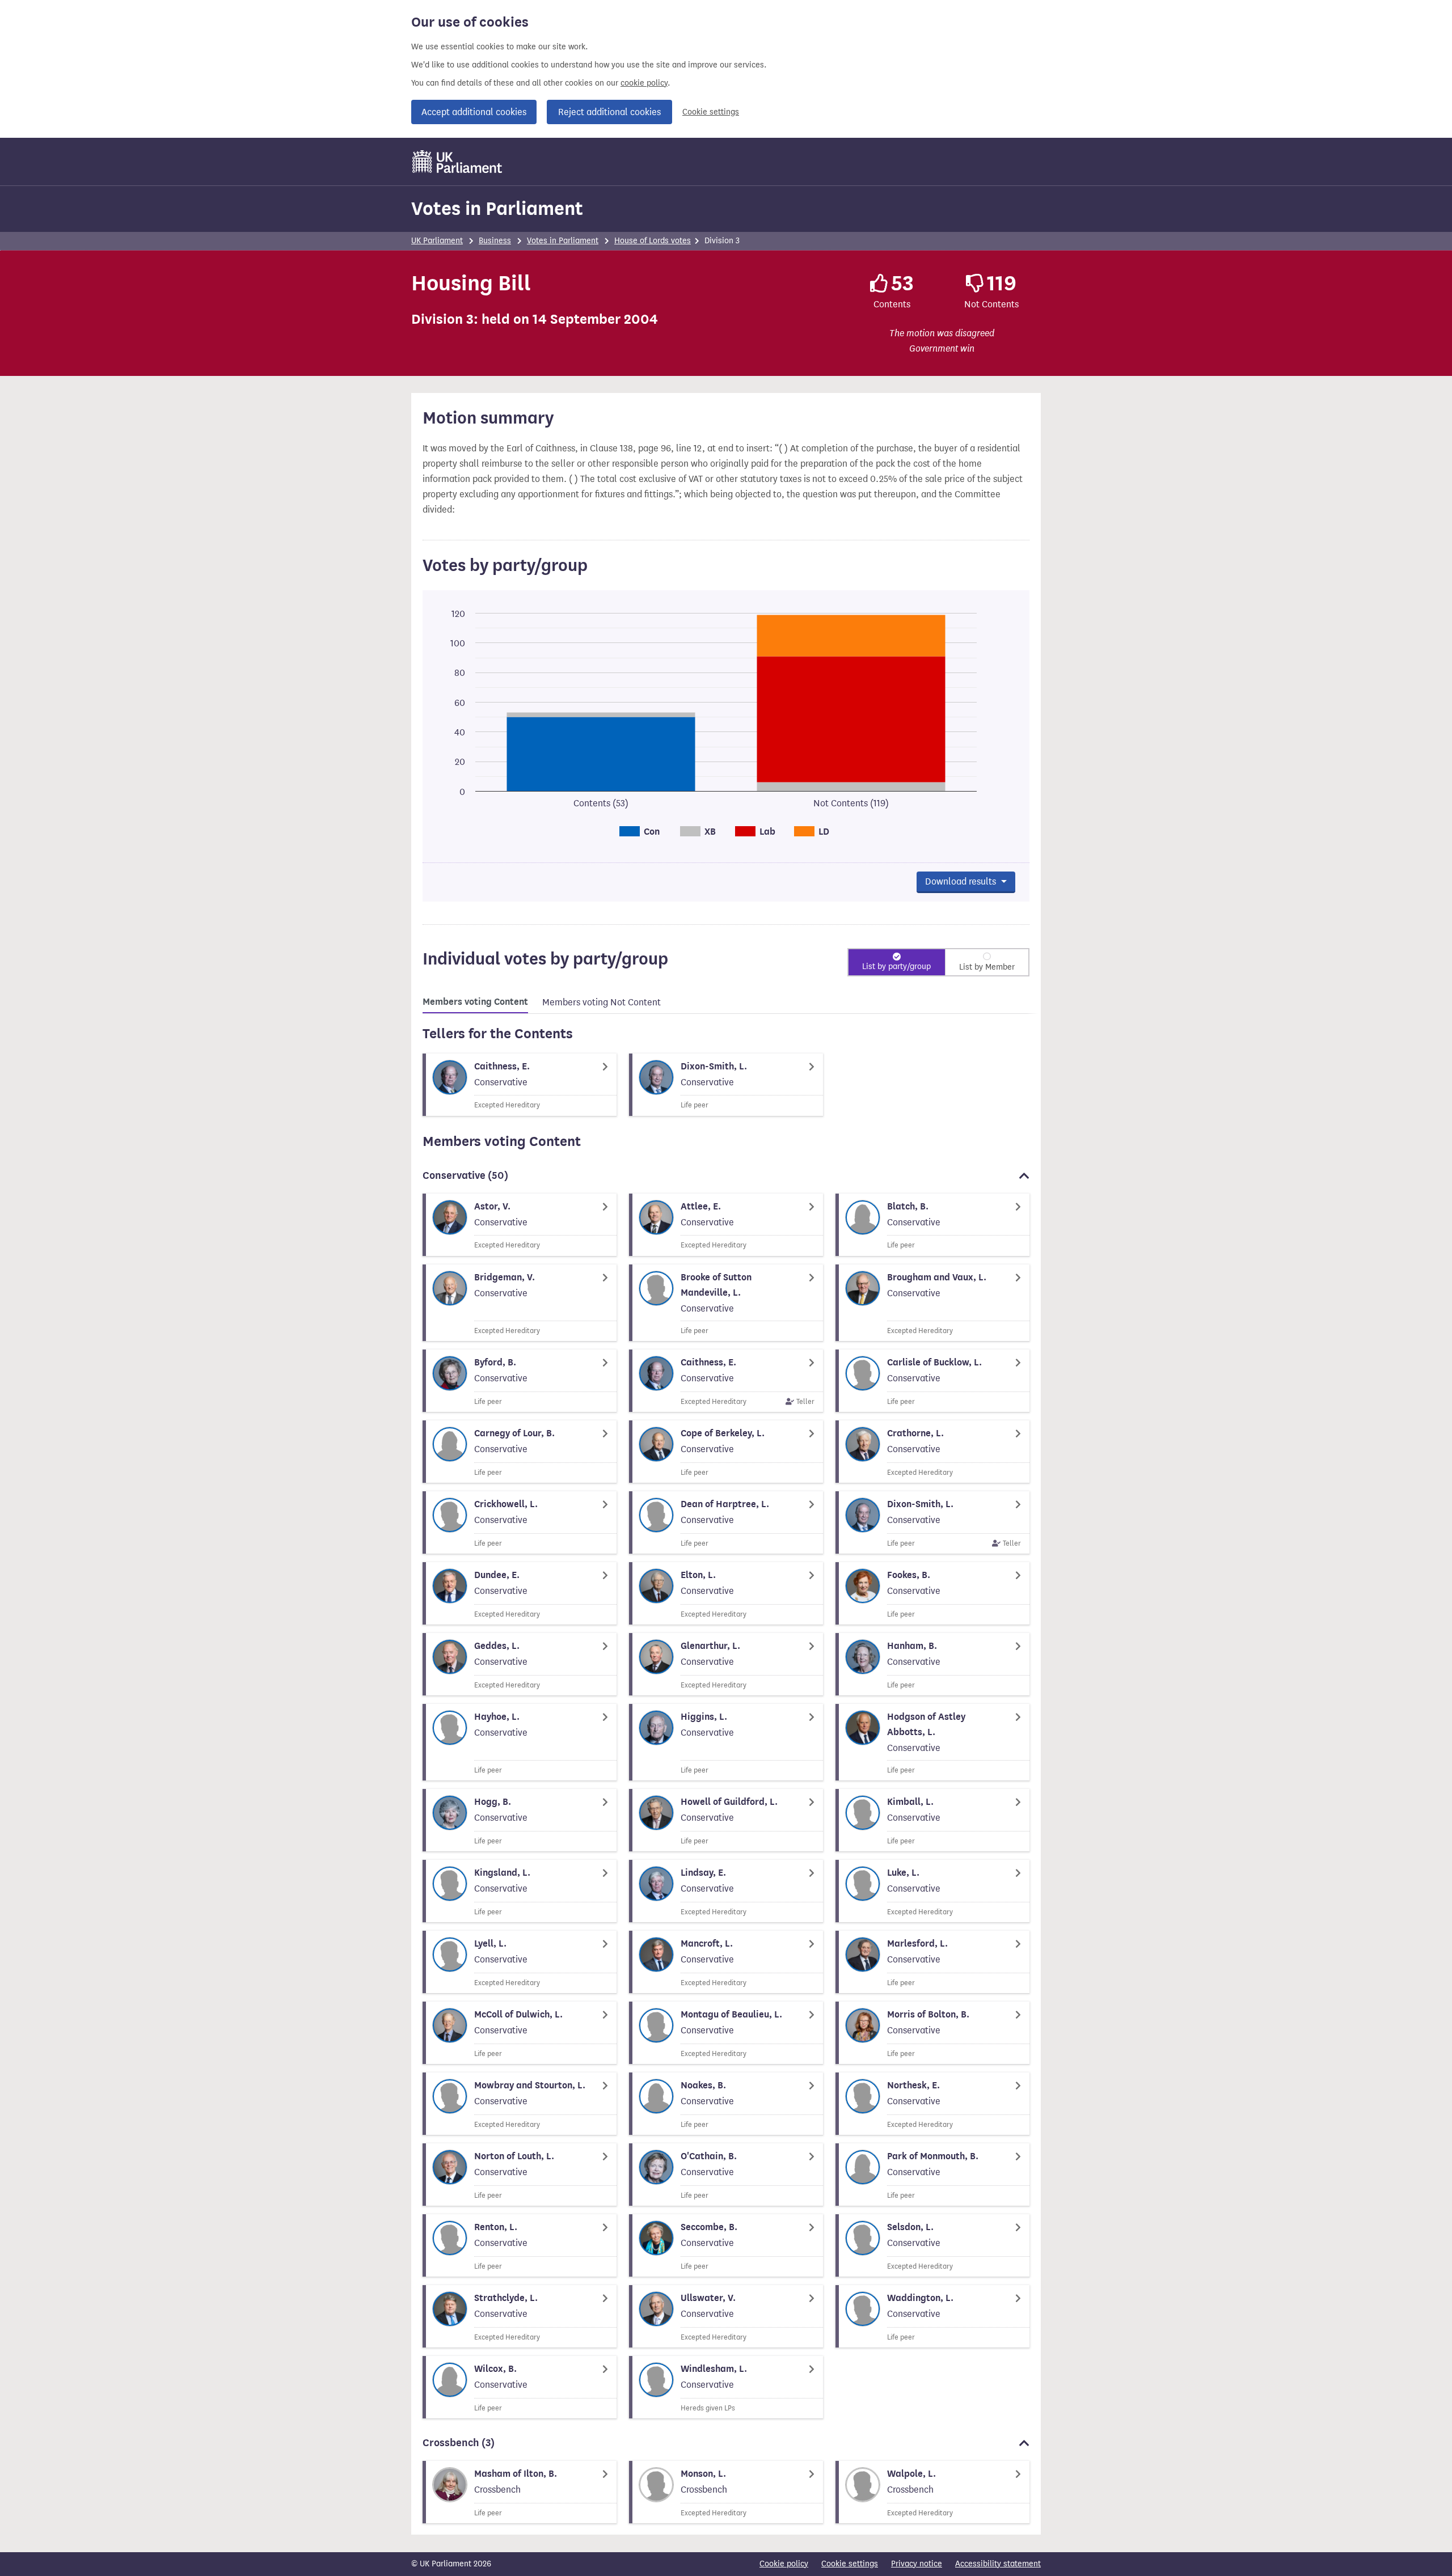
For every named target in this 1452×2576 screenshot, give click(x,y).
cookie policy (644, 83)
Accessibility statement (998, 2564)
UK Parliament (437, 241)
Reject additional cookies (609, 112)
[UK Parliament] (457, 162)
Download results (962, 881)
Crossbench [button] (459, 2443)
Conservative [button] (465, 1175)
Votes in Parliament (497, 208)
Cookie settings (711, 112)
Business (495, 241)
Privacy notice (917, 2564)
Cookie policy (784, 2564)
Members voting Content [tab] (475, 1002)
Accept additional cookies (474, 112)
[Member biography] (520, 1085)
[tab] (475, 1004)
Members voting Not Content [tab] (602, 1002)
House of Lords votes (653, 241)
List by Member (987, 967)
